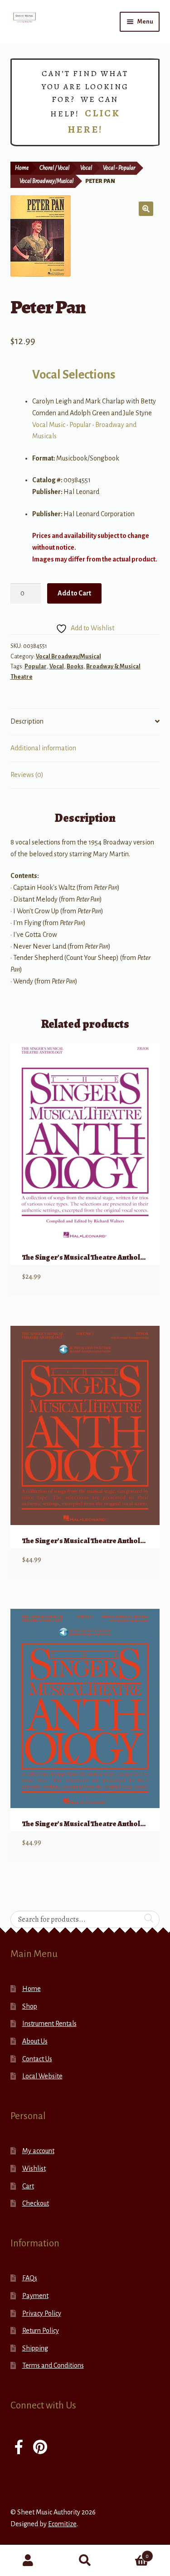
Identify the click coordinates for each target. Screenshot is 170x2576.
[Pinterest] (40, 2448)
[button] (146, 209)
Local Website (42, 2076)
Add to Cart (74, 593)
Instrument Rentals (49, 2024)
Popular (80, 425)
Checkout (36, 2203)
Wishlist (34, 2168)
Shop (30, 2006)
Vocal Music (49, 425)
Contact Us (37, 2059)
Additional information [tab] (43, 748)
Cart (28, 2186)
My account (38, 2151)
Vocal (86, 168)
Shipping (35, 2348)
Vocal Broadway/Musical (46, 181)
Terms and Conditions (53, 2365)
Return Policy (41, 2331)
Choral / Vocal (54, 168)
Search (85, 2561)
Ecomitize (62, 2524)
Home (22, 168)
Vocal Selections (74, 375)
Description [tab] (27, 721)
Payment (35, 2296)
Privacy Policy (42, 2313)
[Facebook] (19, 2448)
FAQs (30, 2278)
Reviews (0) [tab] (27, 775)
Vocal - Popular (119, 168)
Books (75, 667)
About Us (35, 2041)
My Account (28, 2561)
